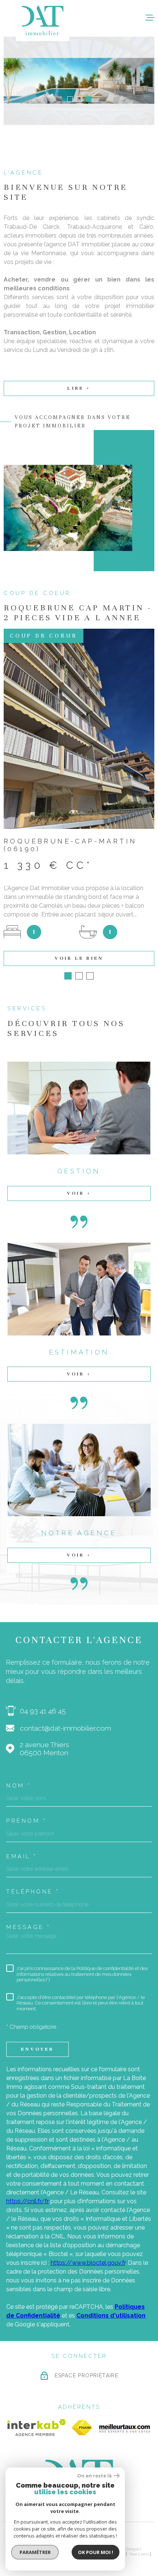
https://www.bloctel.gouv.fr (88, 2263)
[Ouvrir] (86, 18)
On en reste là (94, 2476)
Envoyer (37, 2049)
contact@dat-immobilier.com (65, 1728)
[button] (70, 99)
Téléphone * (33, 1892)
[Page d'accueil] (43, 21)
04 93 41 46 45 (43, 1711)
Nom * (19, 1786)
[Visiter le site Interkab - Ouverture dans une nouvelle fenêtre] (37, 2428)
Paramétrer (35, 2552)
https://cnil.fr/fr (28, 2201)
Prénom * (26, 1821)
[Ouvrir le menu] (150, 18)
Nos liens (139, 2554)
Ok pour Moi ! (96, 2552)
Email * (22, 1857)
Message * (28, 1927)
